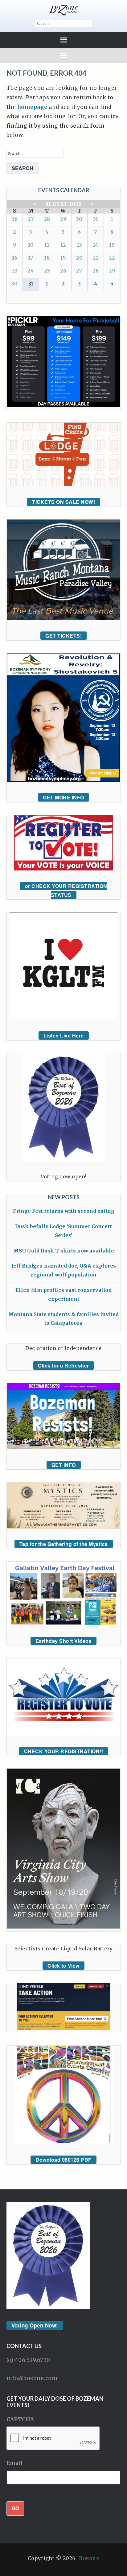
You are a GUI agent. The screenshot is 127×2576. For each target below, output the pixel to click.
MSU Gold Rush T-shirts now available (64, 1251)
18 (47, 258)
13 (79, 245)
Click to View (63, 1966)
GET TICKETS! (63, 636)
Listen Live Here (64, 1035)
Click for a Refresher (63, 1366)
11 (47, 245)
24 (31, 271)
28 (47, 219)
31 (96, 219)
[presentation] (53, 2439)
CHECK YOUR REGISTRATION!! (64, 1751)
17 (31, 258)
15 (112, 245)
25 (47, 271)
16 (15, 258)
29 (63, 219)
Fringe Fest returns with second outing (64, 1211)
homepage (32, 107)
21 (96, 258)
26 (14, 219)
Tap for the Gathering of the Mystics (64, 1544)
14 (96, 245)
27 (31, 219)
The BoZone (64, 10)
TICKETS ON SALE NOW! (63, 502)
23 (15, 271)
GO (15, 2508)
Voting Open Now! (35, 2325)
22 (112, 258)
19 (63, 258)
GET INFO (64, 1465)
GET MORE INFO (63, 797)
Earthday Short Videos (64, 1641)
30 (79, 219)
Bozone (89, 2558)
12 (63, 245)
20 (79, 258)
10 (31, 245)
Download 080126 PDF (63, 2160)
